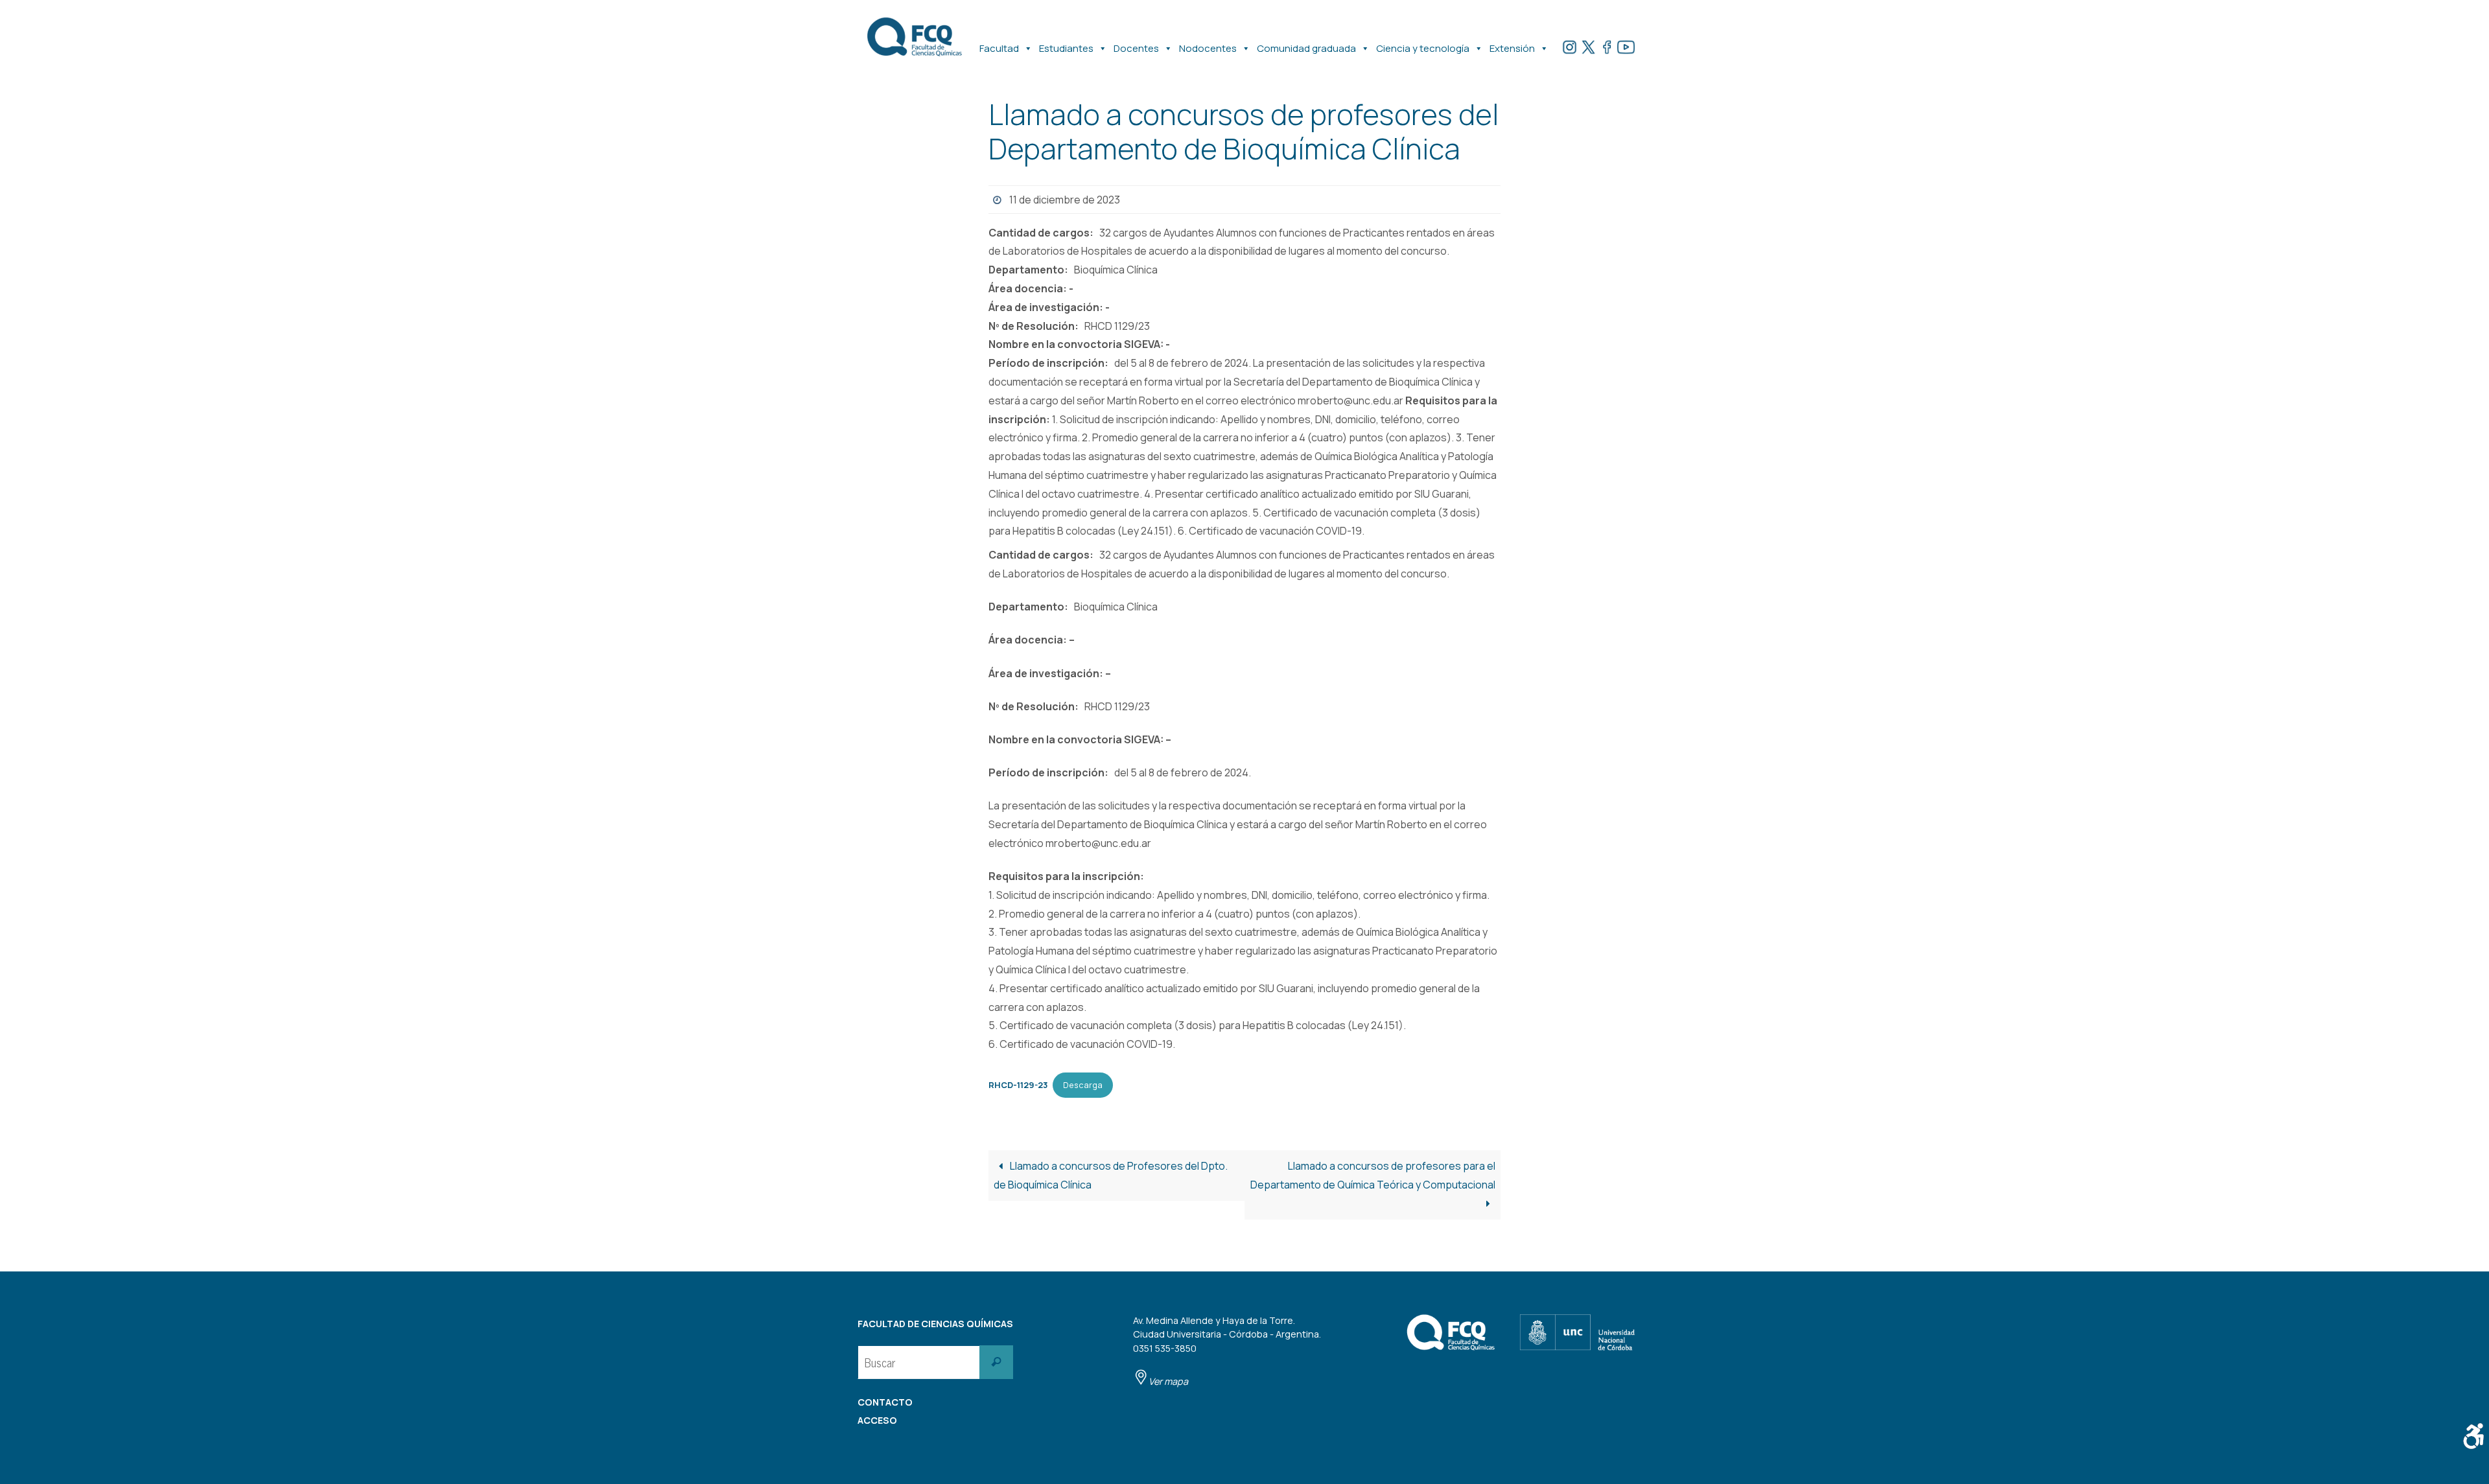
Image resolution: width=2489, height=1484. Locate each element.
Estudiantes (1066, 48)
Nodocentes (1208, 48)
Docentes (1136, 48)
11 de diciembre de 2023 (1065, 200)
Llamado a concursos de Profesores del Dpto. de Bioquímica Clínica (1111, 1175)
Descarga (1083, 1085)
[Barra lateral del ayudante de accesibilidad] (2473, 1436)
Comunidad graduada (1306, 48)
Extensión (1512, 48)
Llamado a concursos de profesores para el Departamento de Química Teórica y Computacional (1373, 1175)
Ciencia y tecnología (1423, 48)
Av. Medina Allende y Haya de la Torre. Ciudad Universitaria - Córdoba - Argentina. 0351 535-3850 (1227, 1351)
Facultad (999, 48)
